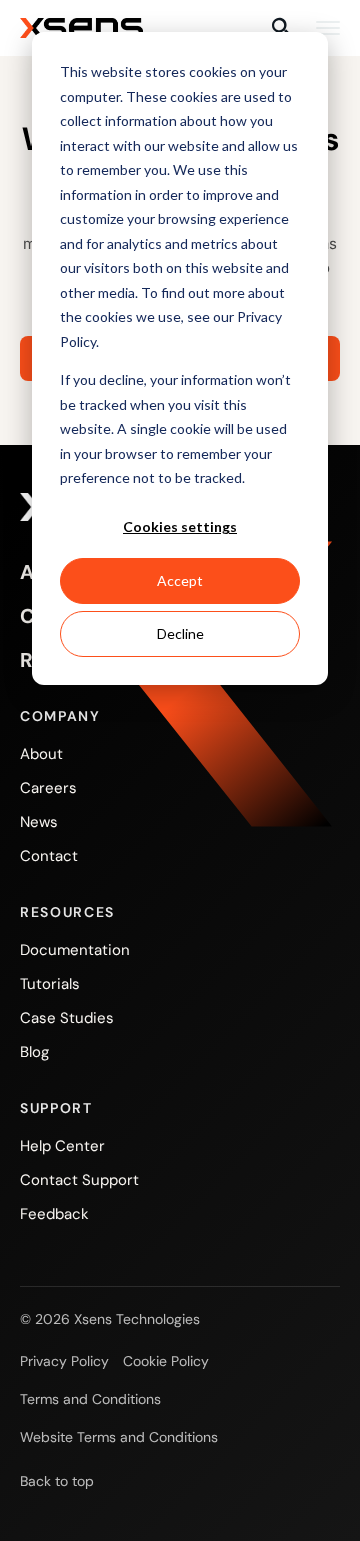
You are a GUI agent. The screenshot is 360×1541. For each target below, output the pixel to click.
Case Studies (67, 1018)
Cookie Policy (166, 1361)
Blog (34, 1052)
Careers (48, 788)
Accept (180, 580)
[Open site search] (282, 28)
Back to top (57, 1481)
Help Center (62, 1146)
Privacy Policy (64, 1361)
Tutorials (50, 984)
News (39, 822)
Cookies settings (180, 526)
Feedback (54, 1214)
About (41, 754)
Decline (180, 633)
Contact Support (79, 1180)
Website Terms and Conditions (119, 1437)
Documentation (75, 950)
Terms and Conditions (90, 1399)
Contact (49, 856)
